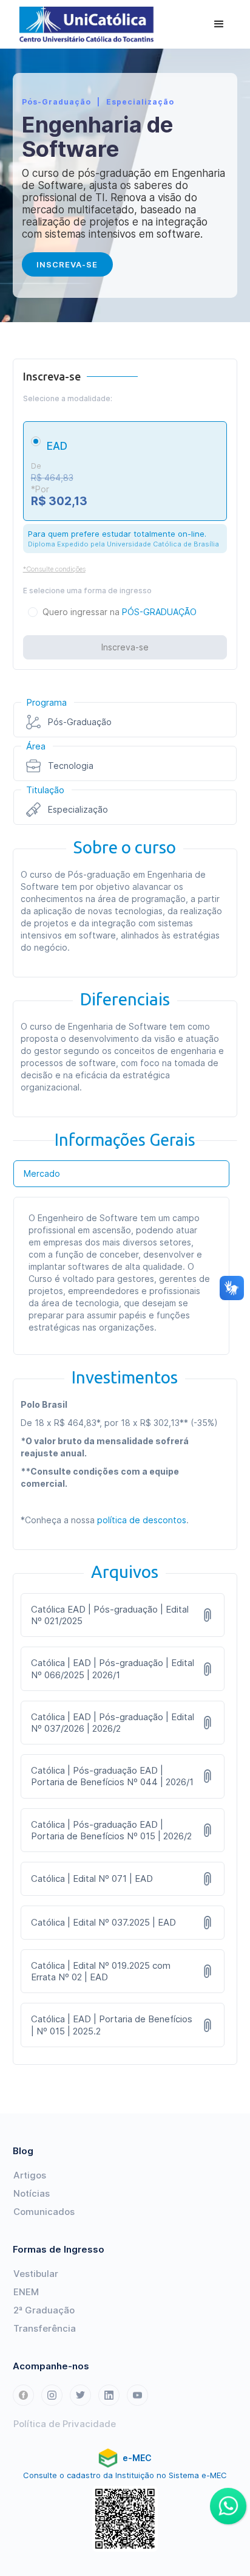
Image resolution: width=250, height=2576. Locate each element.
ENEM (26, 2292)
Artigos (30, 2175)
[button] (219, 24)
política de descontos (142, 1520)
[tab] (122, 1174)
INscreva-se (67, 264)
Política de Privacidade (65, 2424)
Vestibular (36, 2274)
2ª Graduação (44, 2310)
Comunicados (44, 2212)
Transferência (45, 2328)
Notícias (32, 2193)
